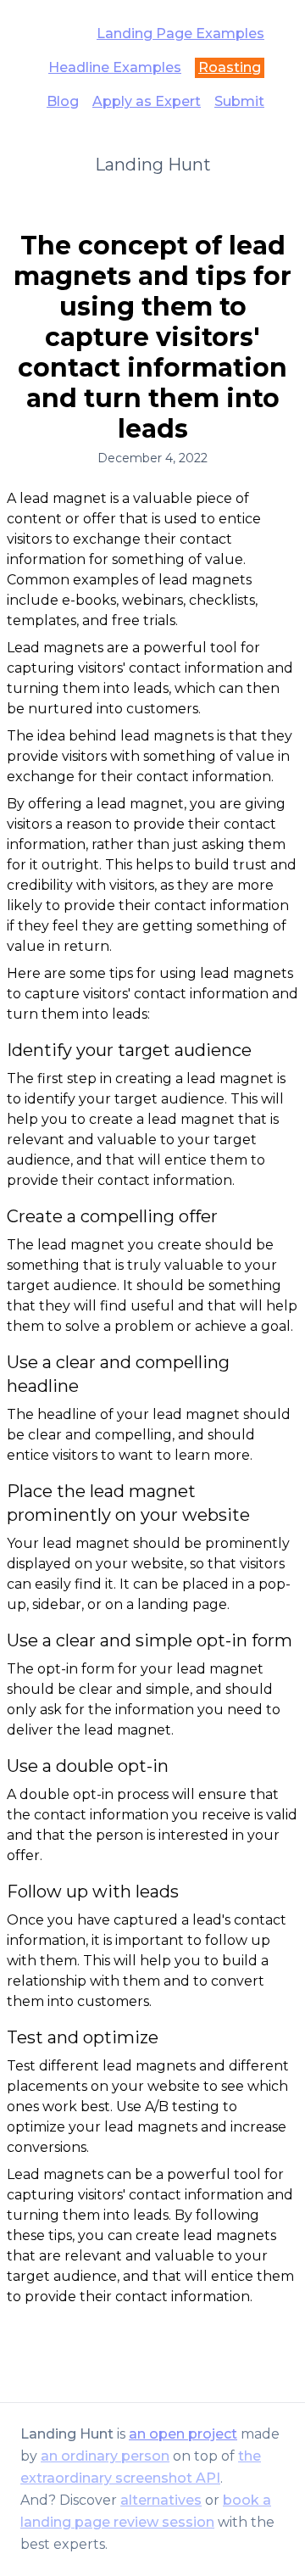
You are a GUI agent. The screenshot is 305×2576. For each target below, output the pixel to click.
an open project (183, 2434)
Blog (63, 101)
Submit (239, 101)
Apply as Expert (147, 101)
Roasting (230, 67)
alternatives (161, 2500)
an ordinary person (105, 2456)
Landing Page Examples (180, 34)
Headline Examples (115, 67)
